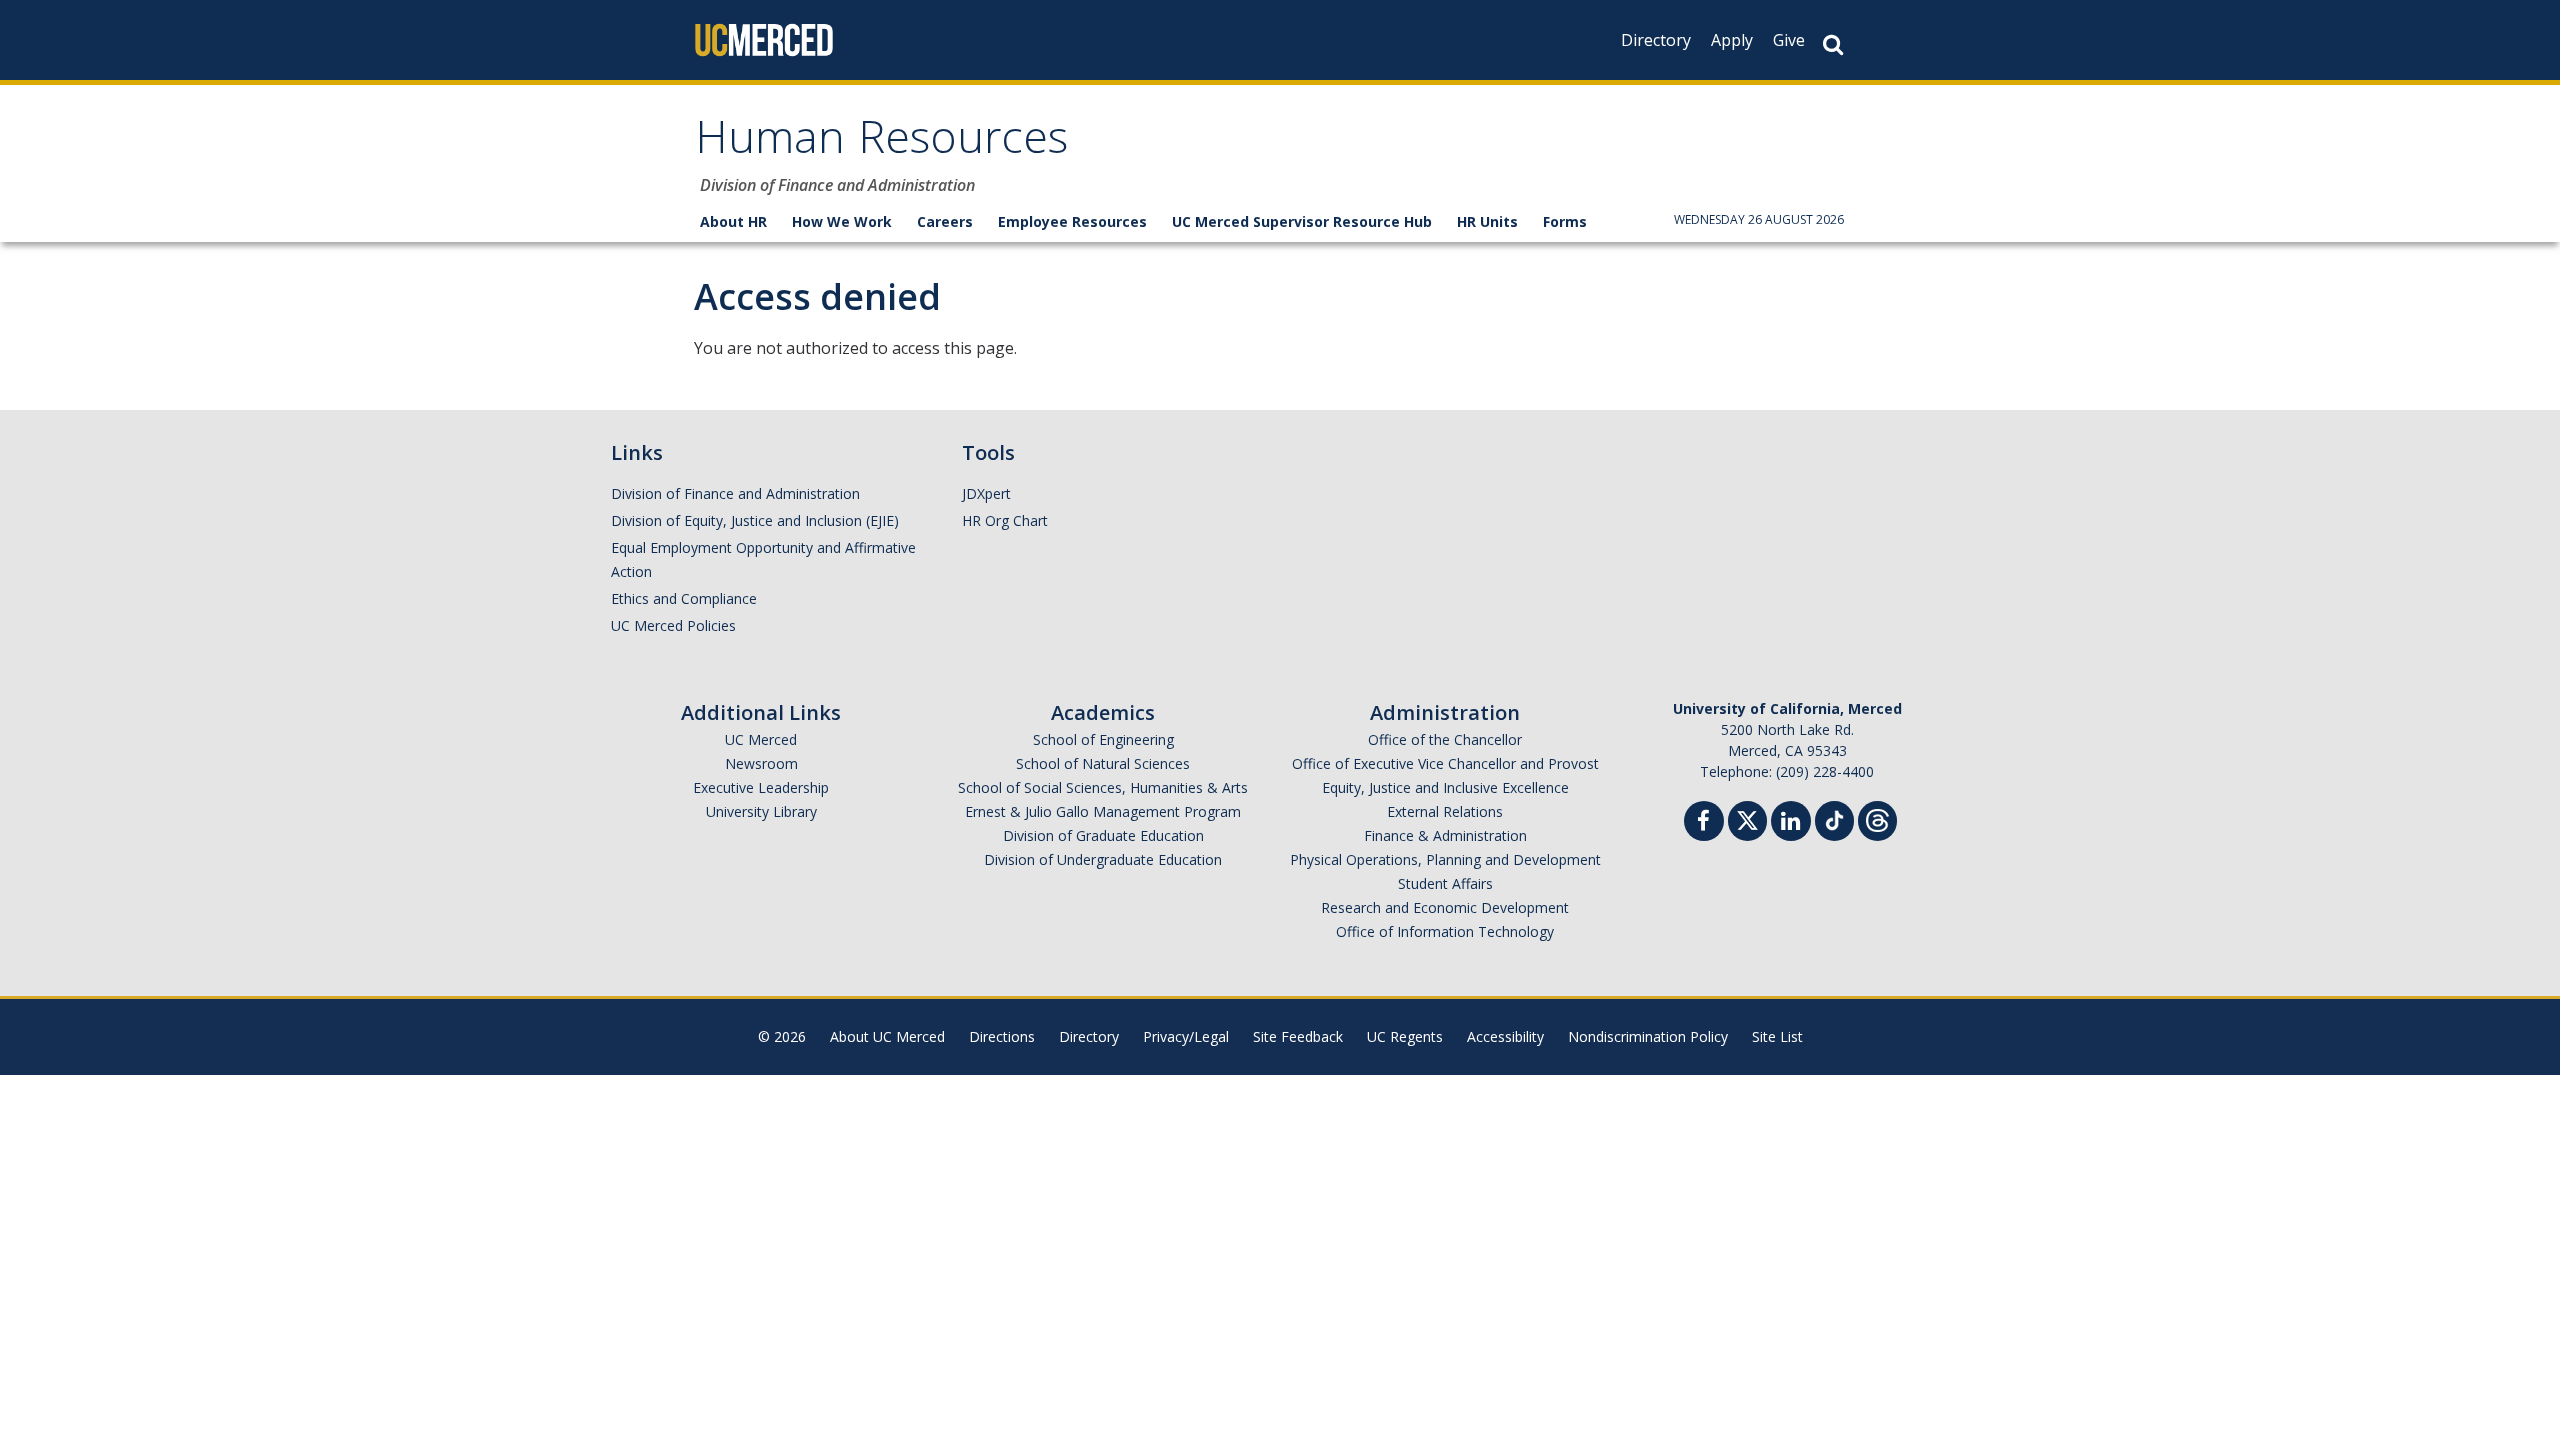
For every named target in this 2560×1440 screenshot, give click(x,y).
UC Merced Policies (673, 625)
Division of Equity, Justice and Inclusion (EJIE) (755, 520)
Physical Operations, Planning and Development (1445, 859)
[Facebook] (1704, 823)
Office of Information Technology (1445, 931)
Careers (945, 221)
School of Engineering (1103, 739)
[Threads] (1877, 818)
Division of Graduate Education (1103, 835)
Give (1789, 40)
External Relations (1445, 811)
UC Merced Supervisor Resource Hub (1302, 221)
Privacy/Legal (1186, 1036)
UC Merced (761, 739)
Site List (1777, 1036)
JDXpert (986, 493)
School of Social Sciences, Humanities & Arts (1103, 787)
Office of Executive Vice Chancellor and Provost (1445, 763)
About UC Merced (887, 1036)
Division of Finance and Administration (735, 493)
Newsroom (761, 763)
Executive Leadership (761, 787)
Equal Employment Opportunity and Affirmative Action (763, 559)
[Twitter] (1747, 818)
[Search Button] (1833, 44)
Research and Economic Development (1445, 907)
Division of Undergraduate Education (1103, 859)
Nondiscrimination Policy (1648, 1036)
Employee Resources (1072, 221)
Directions (1002, 1036)
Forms (1565, 221)
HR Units (1487, 221)
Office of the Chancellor (1445, 739)
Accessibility (1505, 1036)
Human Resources (881, 143)
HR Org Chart (1005, 520)
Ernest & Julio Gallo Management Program (1103, 811)
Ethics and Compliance (684, 598)
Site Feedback (1298, 1036)
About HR (733, 221)
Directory (1656, 40)
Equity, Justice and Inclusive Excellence (1445, 787)
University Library (761, 811)
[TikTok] (1834, 818)
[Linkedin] (1791, 823)
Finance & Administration (1445, 835)
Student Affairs (1445, 883)
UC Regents (1405, 1036)
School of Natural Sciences (1103, 763)
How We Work (842, 221)
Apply (1732, 40)
